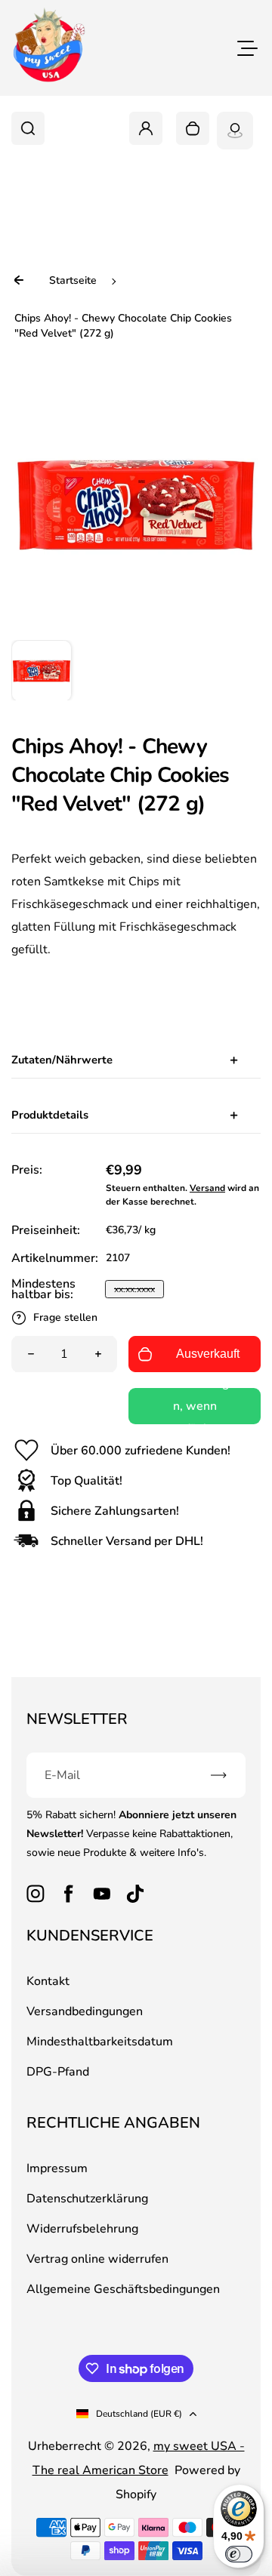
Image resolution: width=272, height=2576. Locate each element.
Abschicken (136, 1409)
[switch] (239, 2554)
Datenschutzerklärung (79, 1372)
